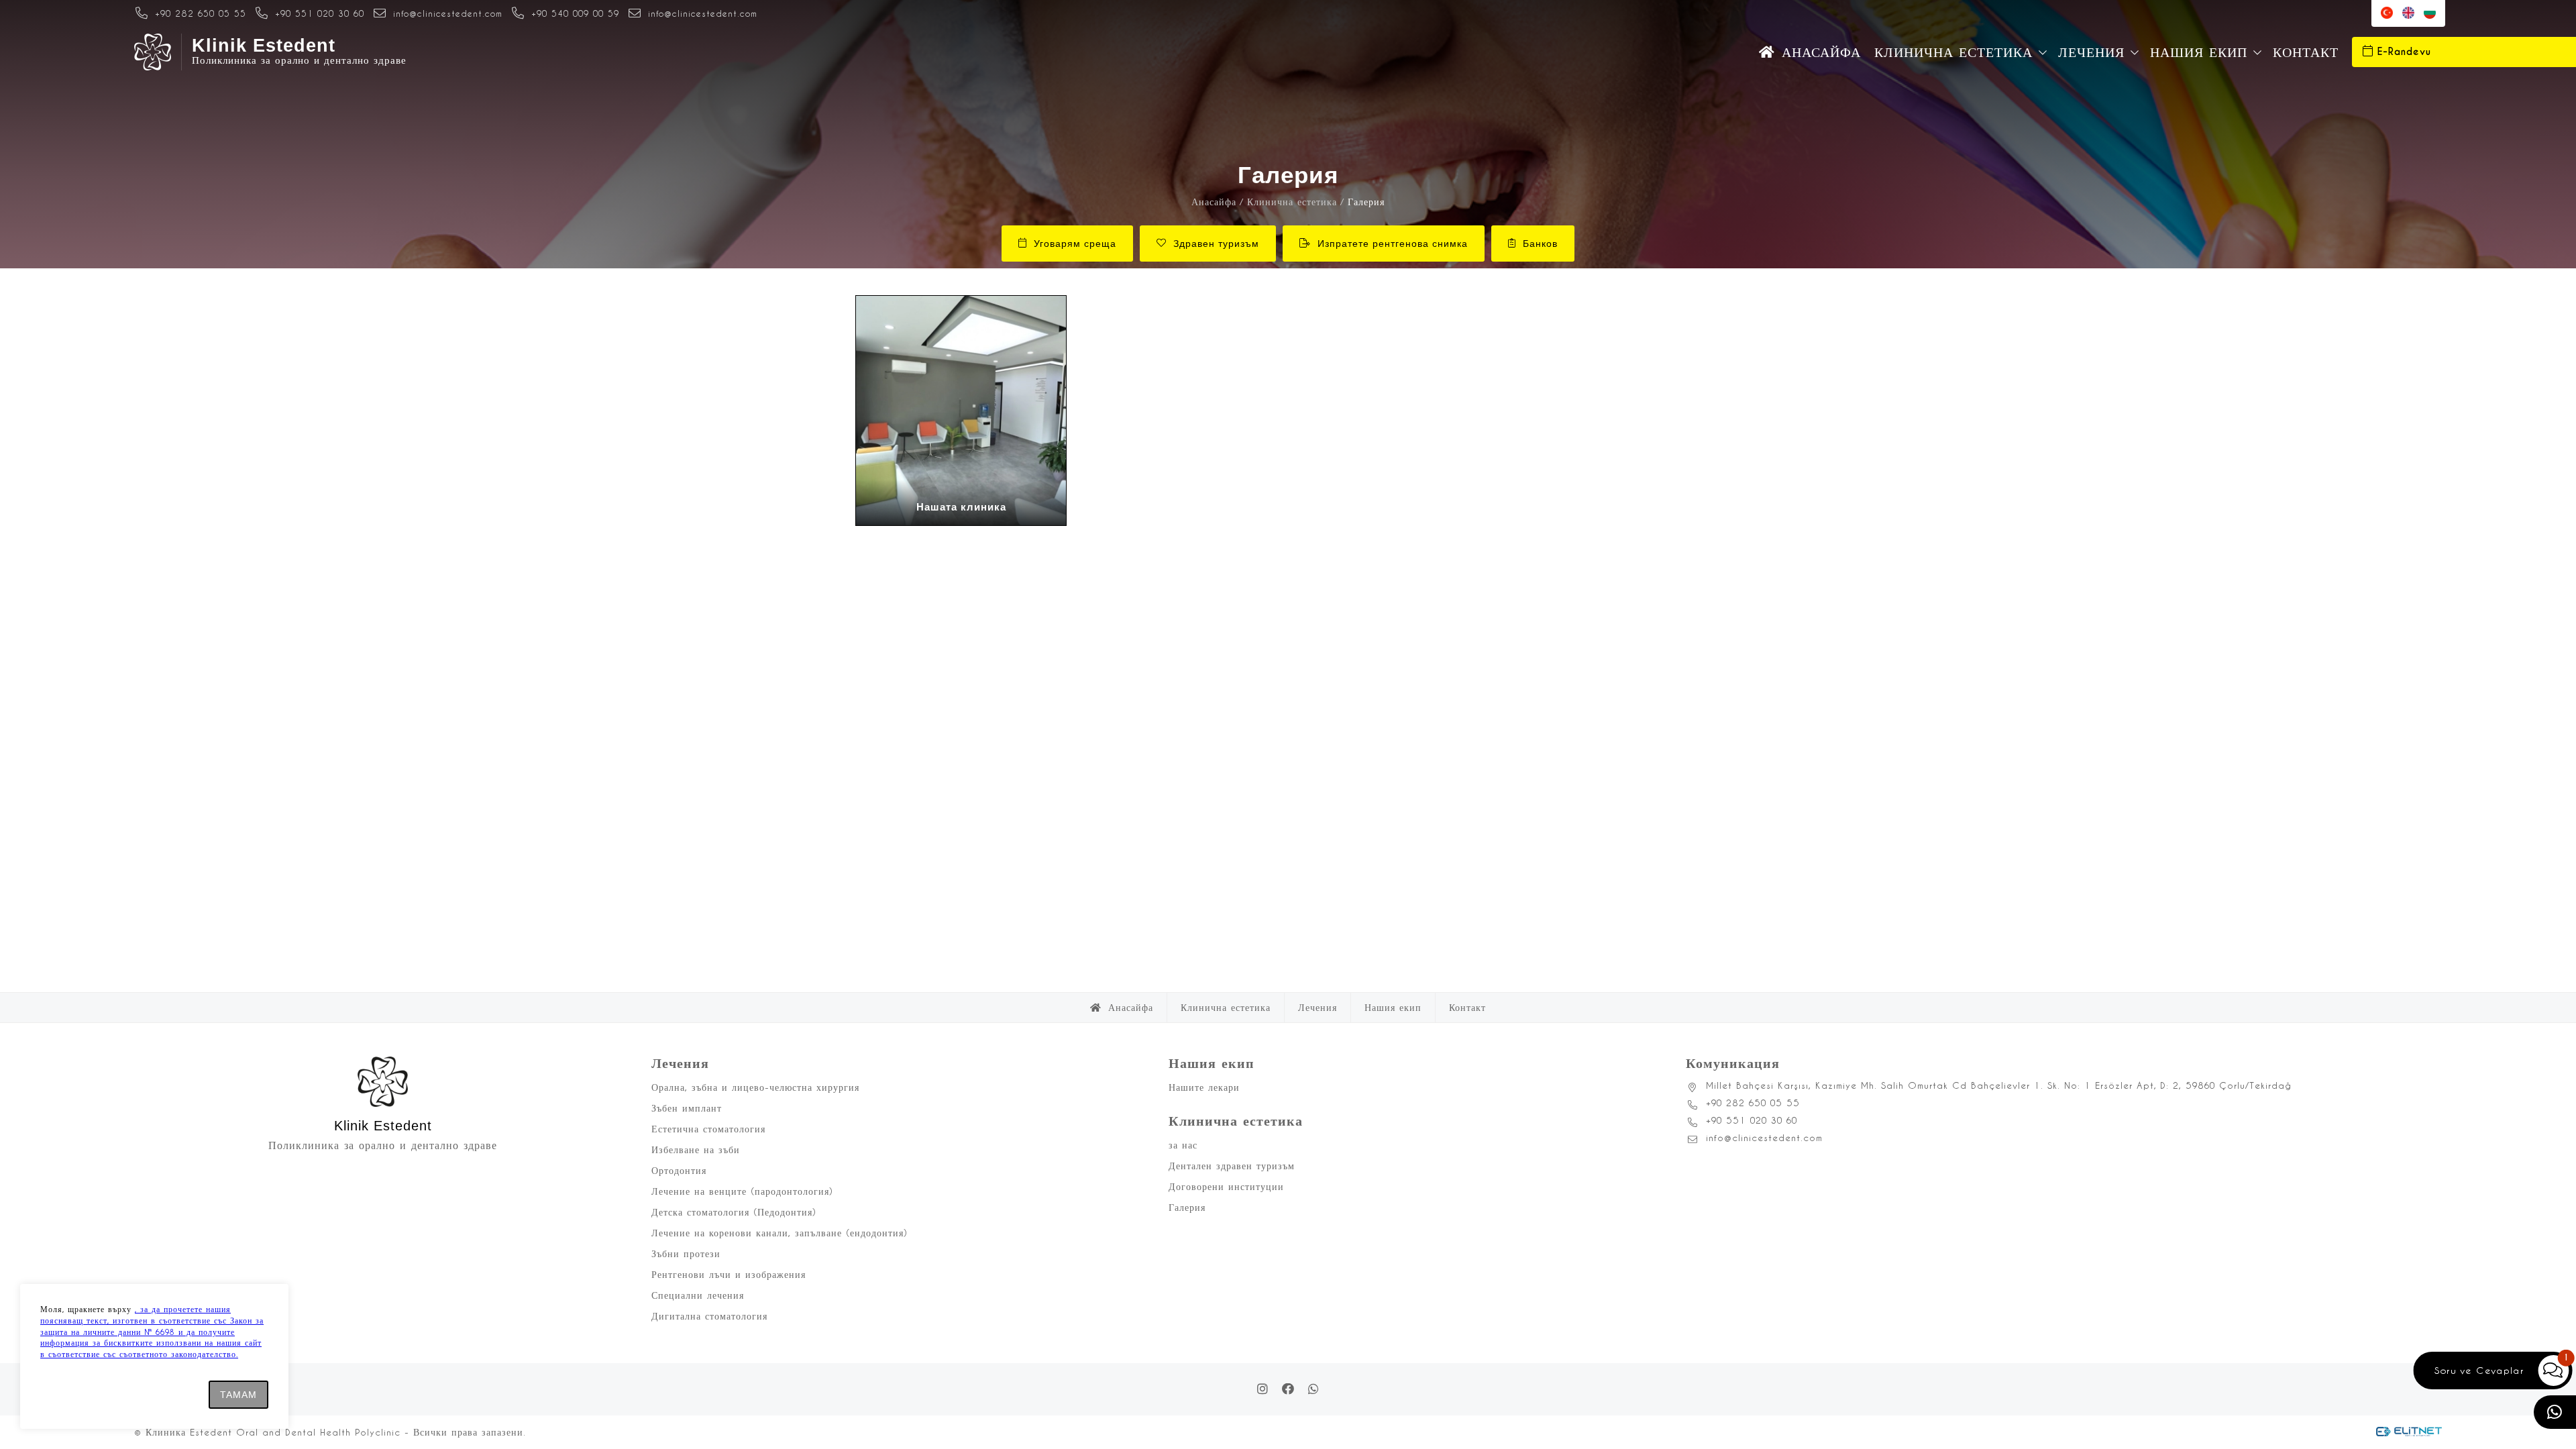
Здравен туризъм (1216, 244)
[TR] (2387, 13)
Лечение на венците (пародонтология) (742, 1191)
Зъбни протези (686, 1253)
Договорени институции (1226, 1186)
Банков (1540, 244)
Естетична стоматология (708, 1129)
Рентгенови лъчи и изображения (729, 1274)
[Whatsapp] (1313, 1389)
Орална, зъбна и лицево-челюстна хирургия (755, 1087)
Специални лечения (698, 1295)
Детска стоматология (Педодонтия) (734, 1212)
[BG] (2430, 13)
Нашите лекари (1204, 1087)
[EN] (2408, 13)
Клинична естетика (1953, 52)
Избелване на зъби (696, 1149)
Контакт (2306, 52)
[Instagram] (1263, 1389)
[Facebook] (1288, 1389)
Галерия (1187, 1207)
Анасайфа (1821, 52)
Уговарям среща (1075, 244)
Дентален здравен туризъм (1232, 1166)
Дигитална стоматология (709, 1316)
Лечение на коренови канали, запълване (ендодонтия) (780, 1233)
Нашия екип (2199, 52)
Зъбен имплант (687, 1108)
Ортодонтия (679, 1170)
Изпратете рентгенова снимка (1393, 244)
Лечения (2091, 52)
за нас (1183, 1145)
